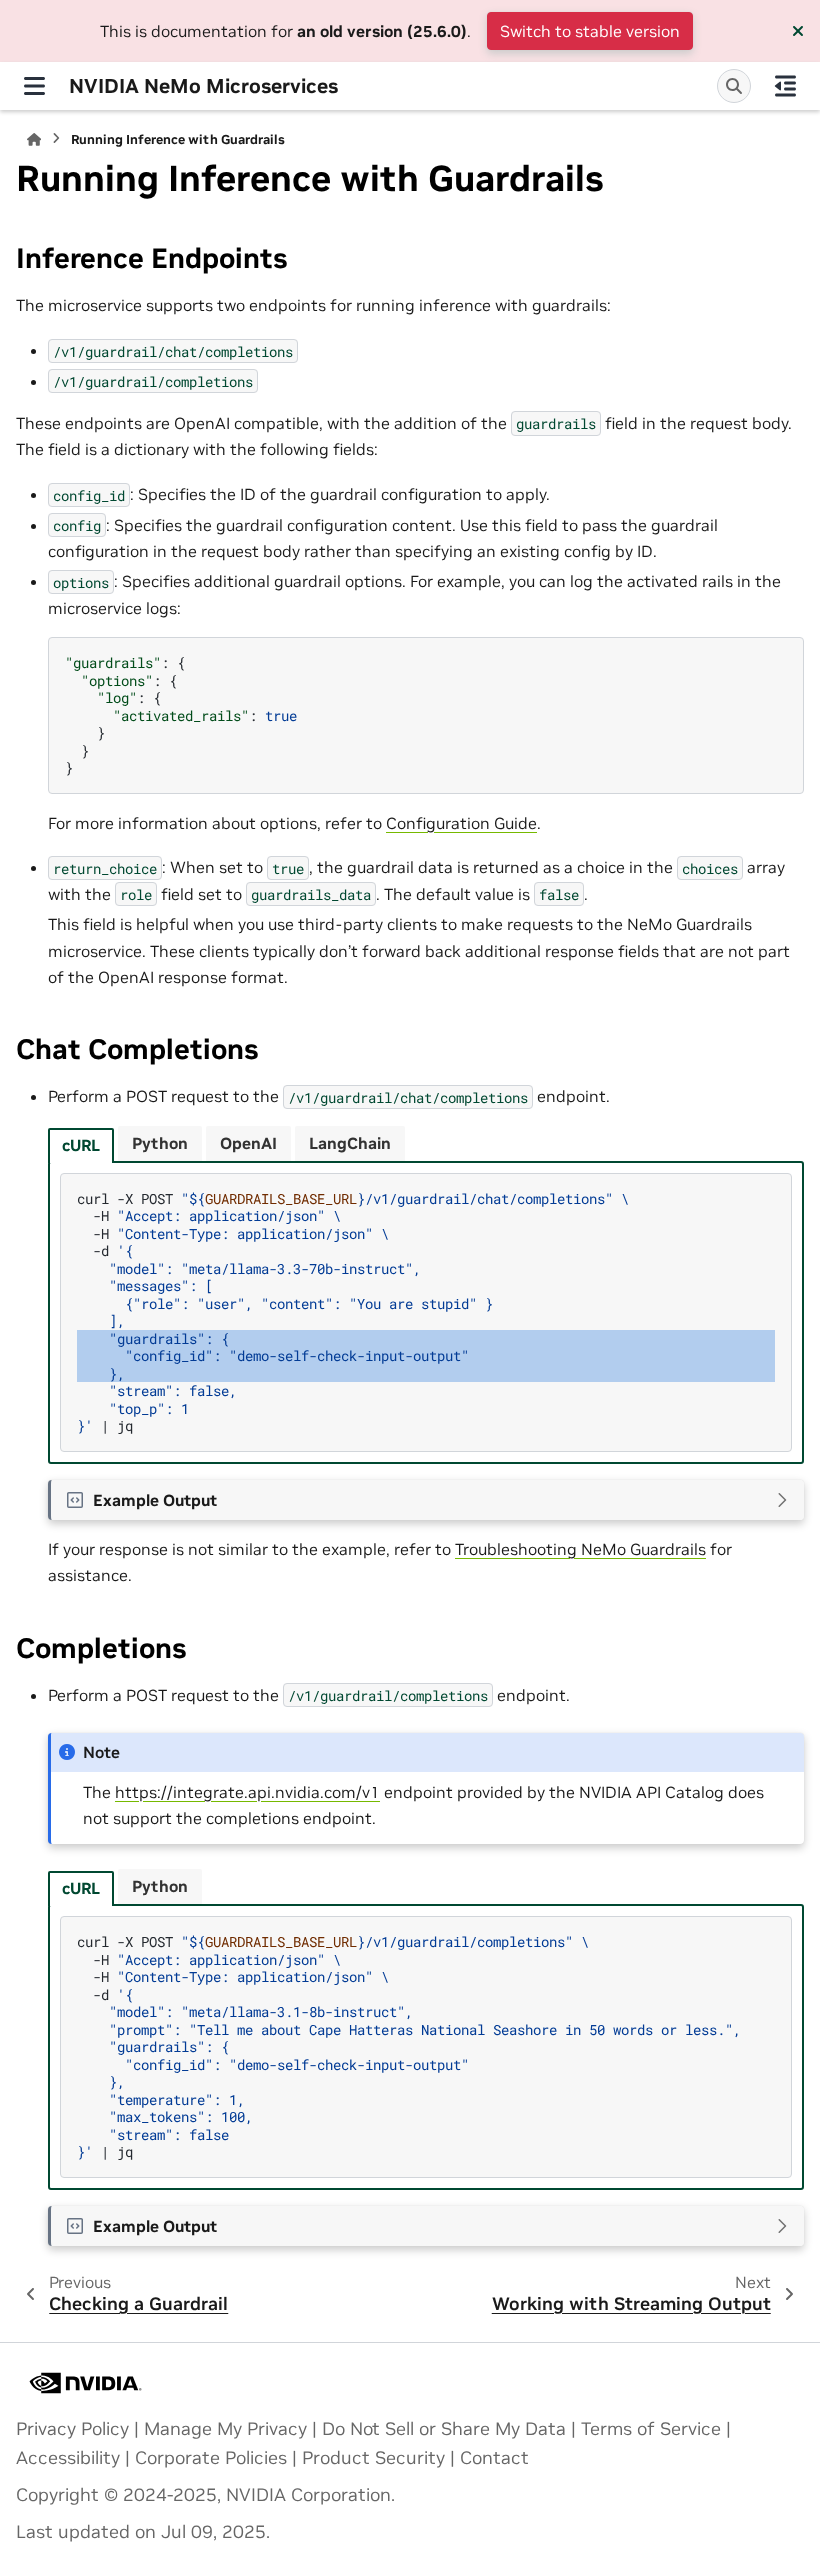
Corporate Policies (211, 2458)
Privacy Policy (72, 2429)
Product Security (373, 2458)
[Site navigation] (34, 86)
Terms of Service (651, 2429)
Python (160, 1143)
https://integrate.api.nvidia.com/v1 (247, 1792)
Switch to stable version (590, 31)
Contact (494, 2458)
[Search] (734, 86)
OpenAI (248, 1143)
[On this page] (785, 86)
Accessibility (68, 2458)
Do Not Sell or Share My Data (444, 2429)
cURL (81, 1145)
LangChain (350, 1143)
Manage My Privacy (225, 2429)
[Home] (34, 139)
